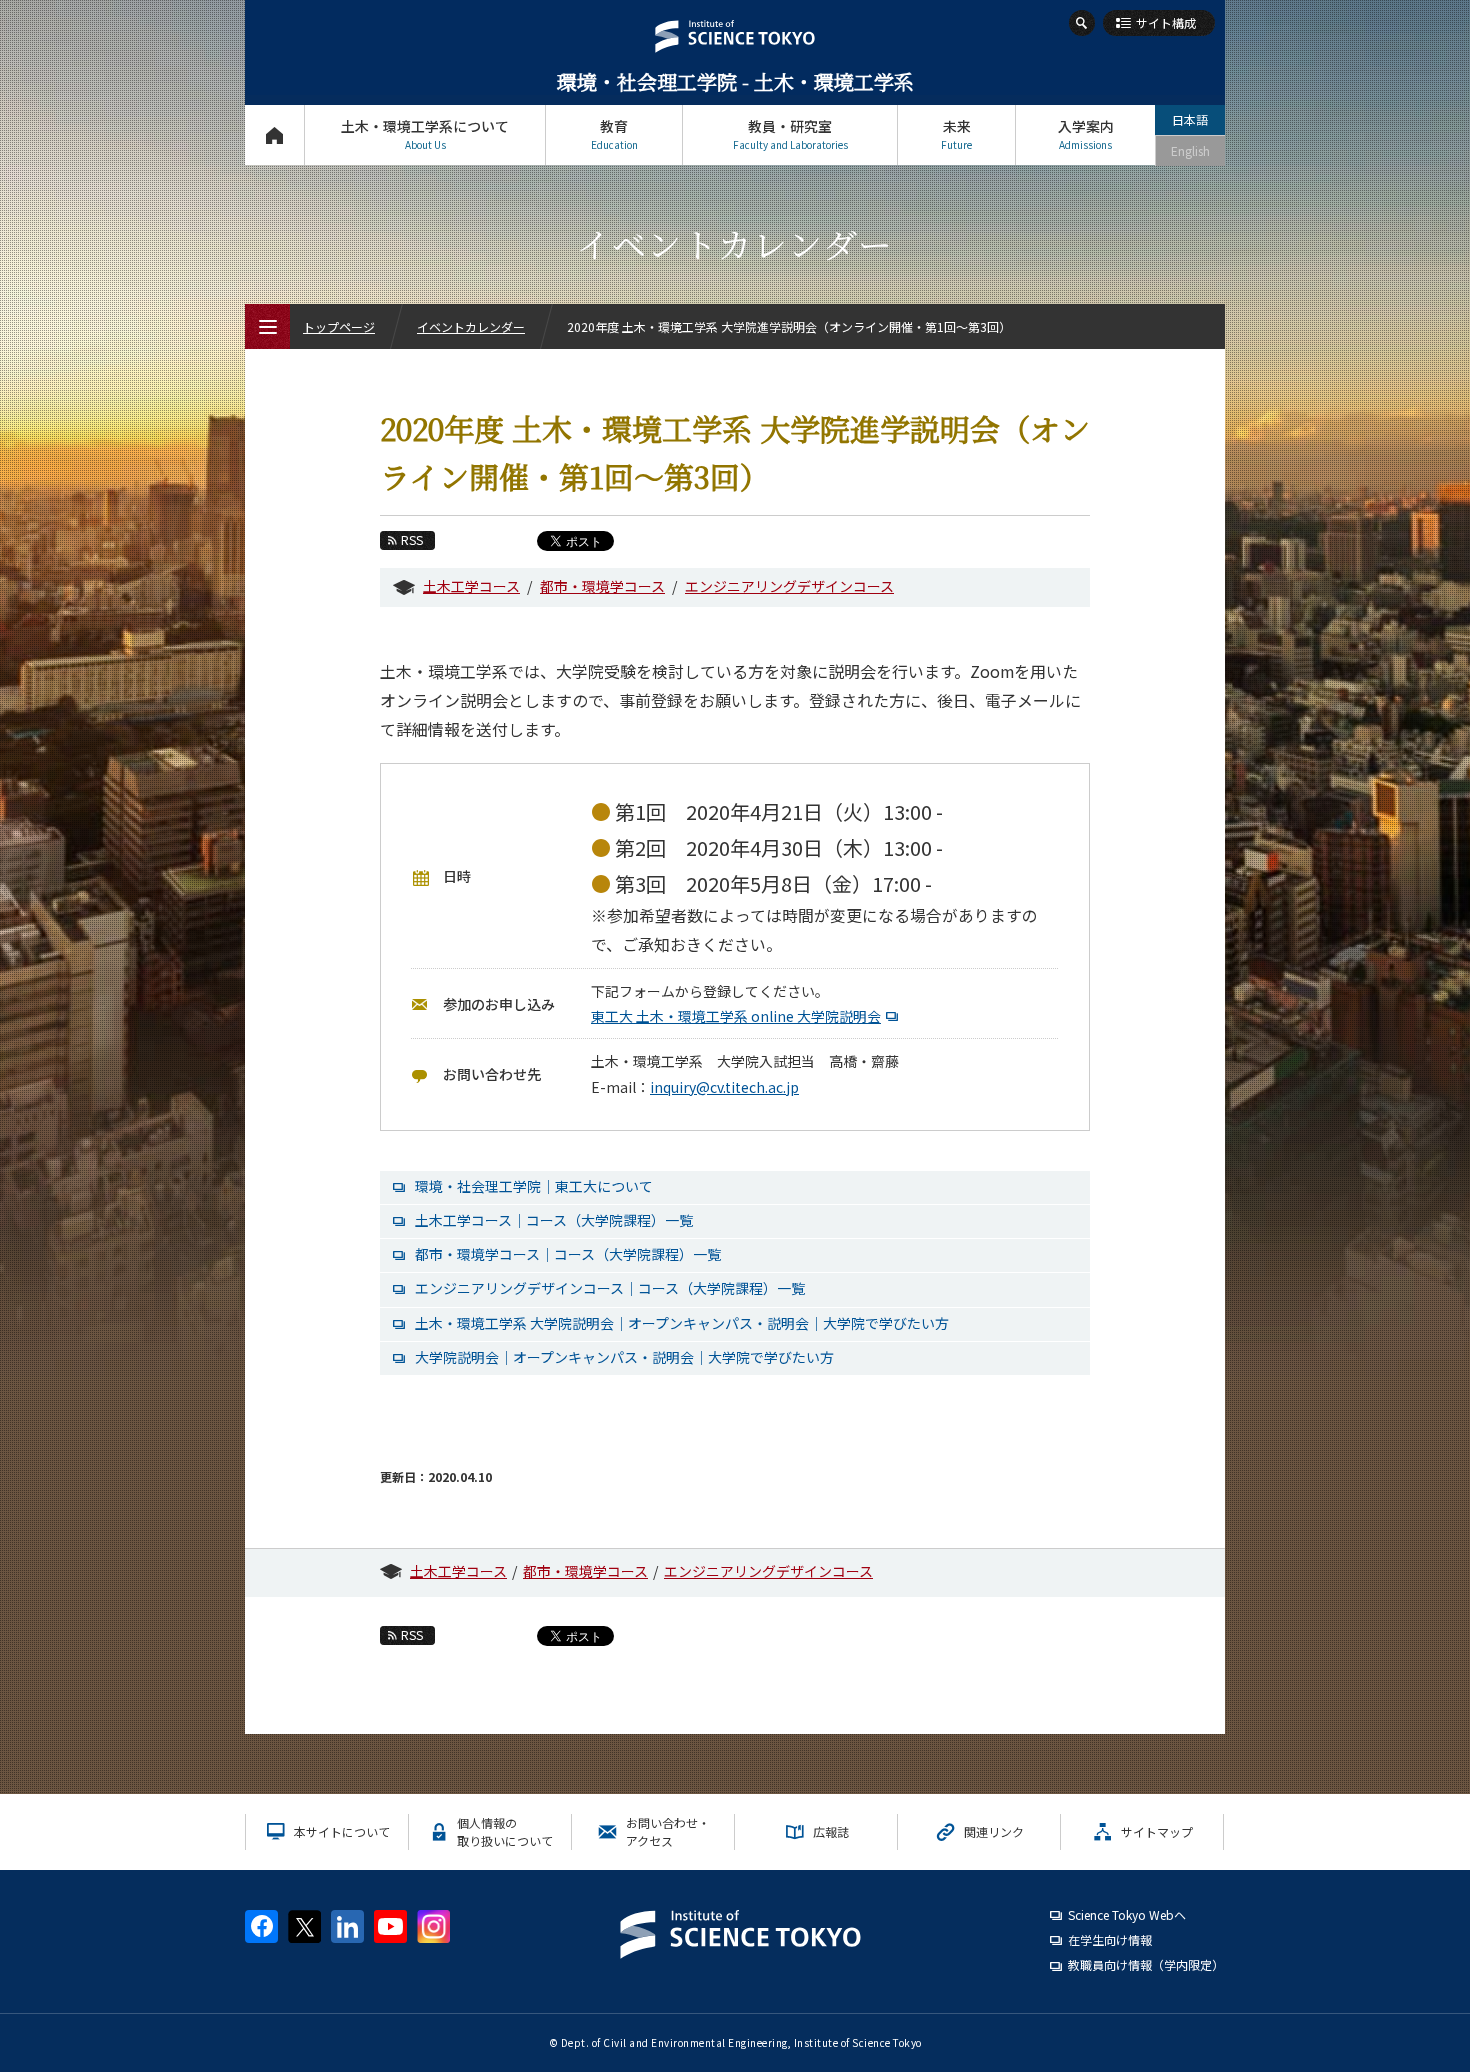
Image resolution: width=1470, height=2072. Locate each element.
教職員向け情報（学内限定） (1146, 1964)
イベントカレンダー (471, 326)
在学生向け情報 (1110, 1939)
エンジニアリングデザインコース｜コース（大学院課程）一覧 (610, 1288)
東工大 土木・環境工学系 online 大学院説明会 (736, 1016)
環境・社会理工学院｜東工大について (534, 1186)
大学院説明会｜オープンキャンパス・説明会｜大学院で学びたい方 (624, 1357)
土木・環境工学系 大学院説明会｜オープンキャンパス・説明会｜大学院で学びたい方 (682, 1323)
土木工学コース (471, 586)
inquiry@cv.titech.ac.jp (724, 1087)
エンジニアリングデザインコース (789, 586)
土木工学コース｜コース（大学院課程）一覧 (554, 1220)
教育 (614, 134)
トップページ (274, 135)
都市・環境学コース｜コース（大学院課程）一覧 (568, 1254)
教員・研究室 (790, 134)
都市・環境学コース (602, 586)
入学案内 (1086, 134)
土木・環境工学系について (425, 134)
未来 (956, 134)
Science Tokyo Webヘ (1127, 1914)
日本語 (1190, 119)
